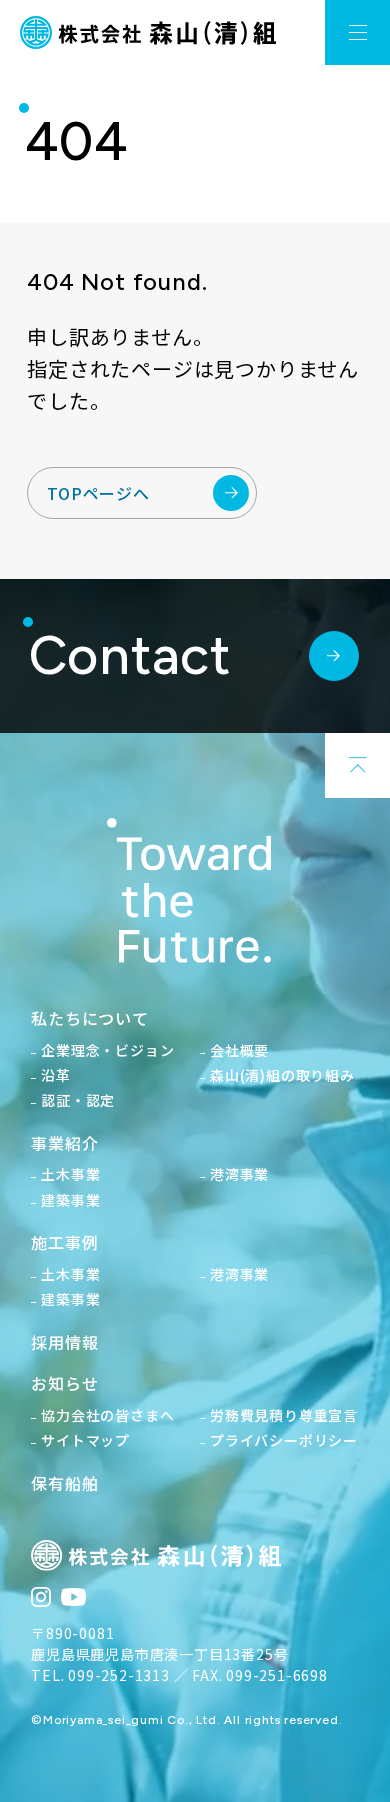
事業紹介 (64, 1143)
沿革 (56, 1075)
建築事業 (70, 1200)
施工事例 (64, 1242)
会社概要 (239, 1050)
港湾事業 (239, 1174)
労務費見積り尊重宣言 (284, 1415)
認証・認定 (78, 1100)
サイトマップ (85, 1440)
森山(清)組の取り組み (282, 1075)
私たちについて (90, 1018)
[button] (357, 32)
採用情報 (64, 1342)
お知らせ (64, 1383)
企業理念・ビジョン (107, 1050)
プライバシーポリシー (284, 1440)
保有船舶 (64, 1483)
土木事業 (70, 1174)
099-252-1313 (119, 1675)
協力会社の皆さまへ (107, 1415)
